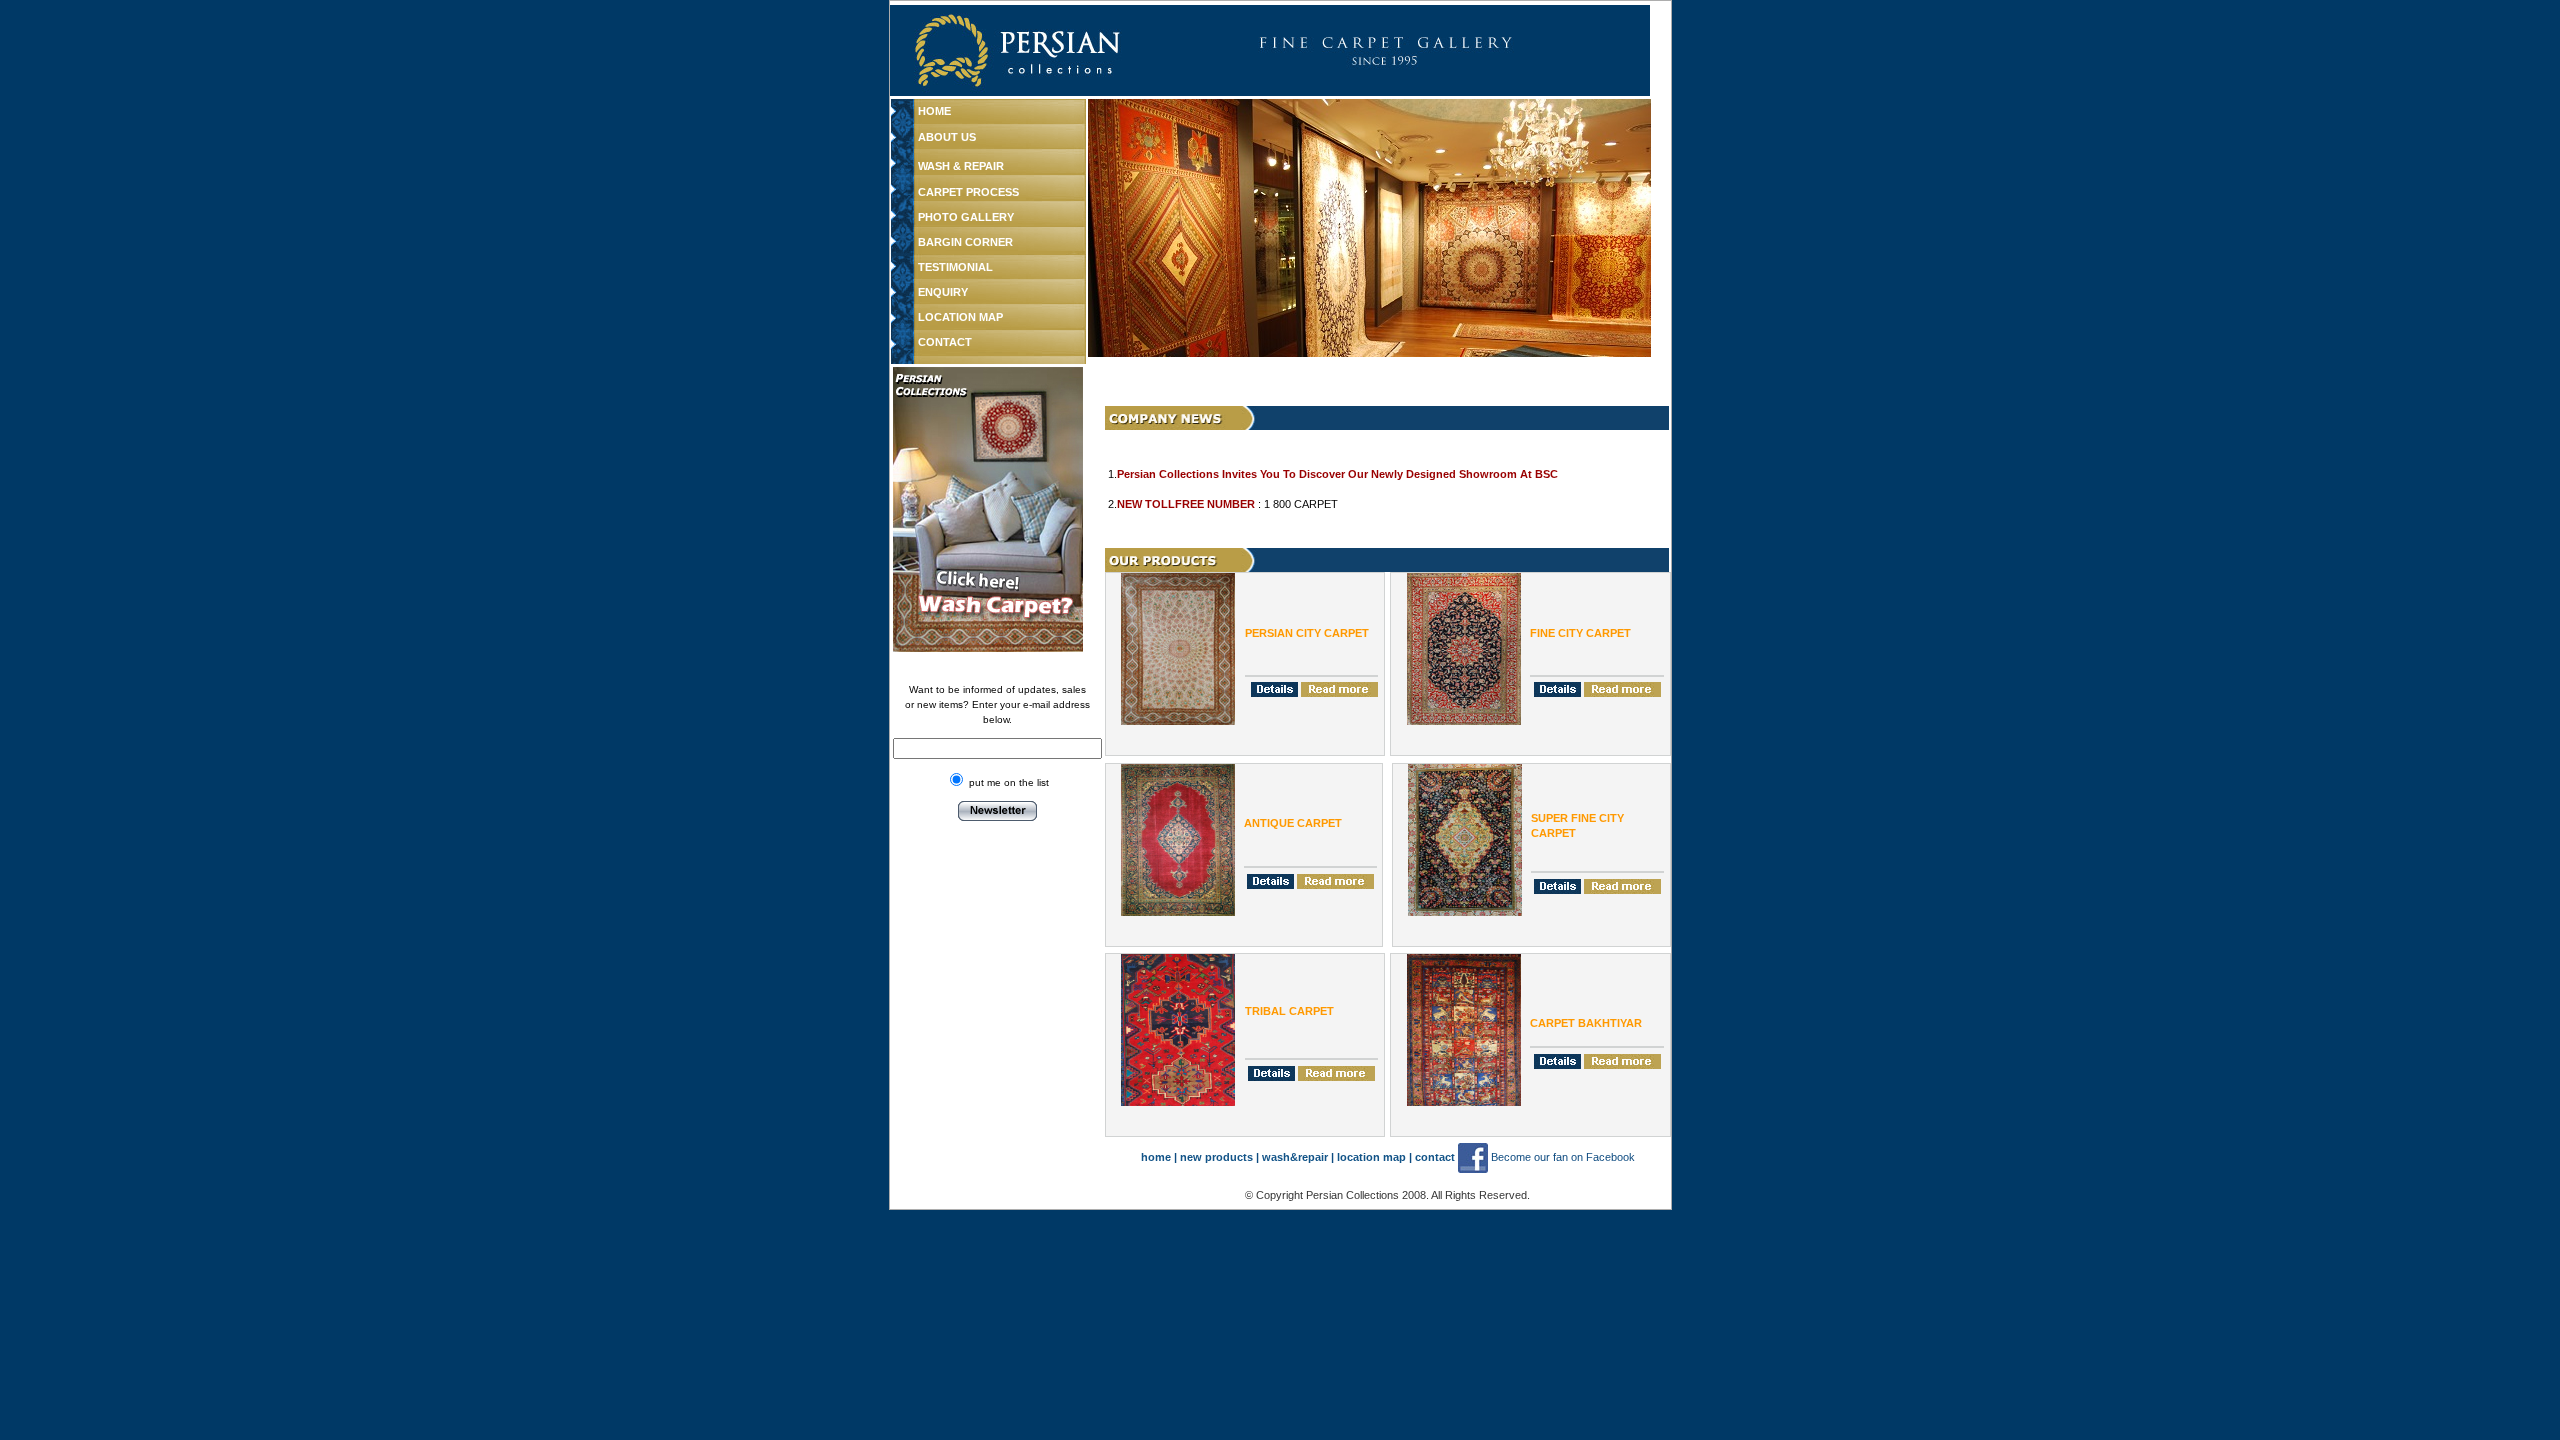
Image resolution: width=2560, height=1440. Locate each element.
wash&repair (1295, 1157)
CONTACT (945, 342)
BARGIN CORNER (965, 242)
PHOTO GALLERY (966, 217)
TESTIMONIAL (955, 267)
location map (1373, 1157)
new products (1216, 1157)
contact (1435, 1157)
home (1156, 1157)
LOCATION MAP (960, 317)
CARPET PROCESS (968, 192)
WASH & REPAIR (961, 166)
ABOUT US (947, 137)
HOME (934, 111)
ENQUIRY (943, 292)
